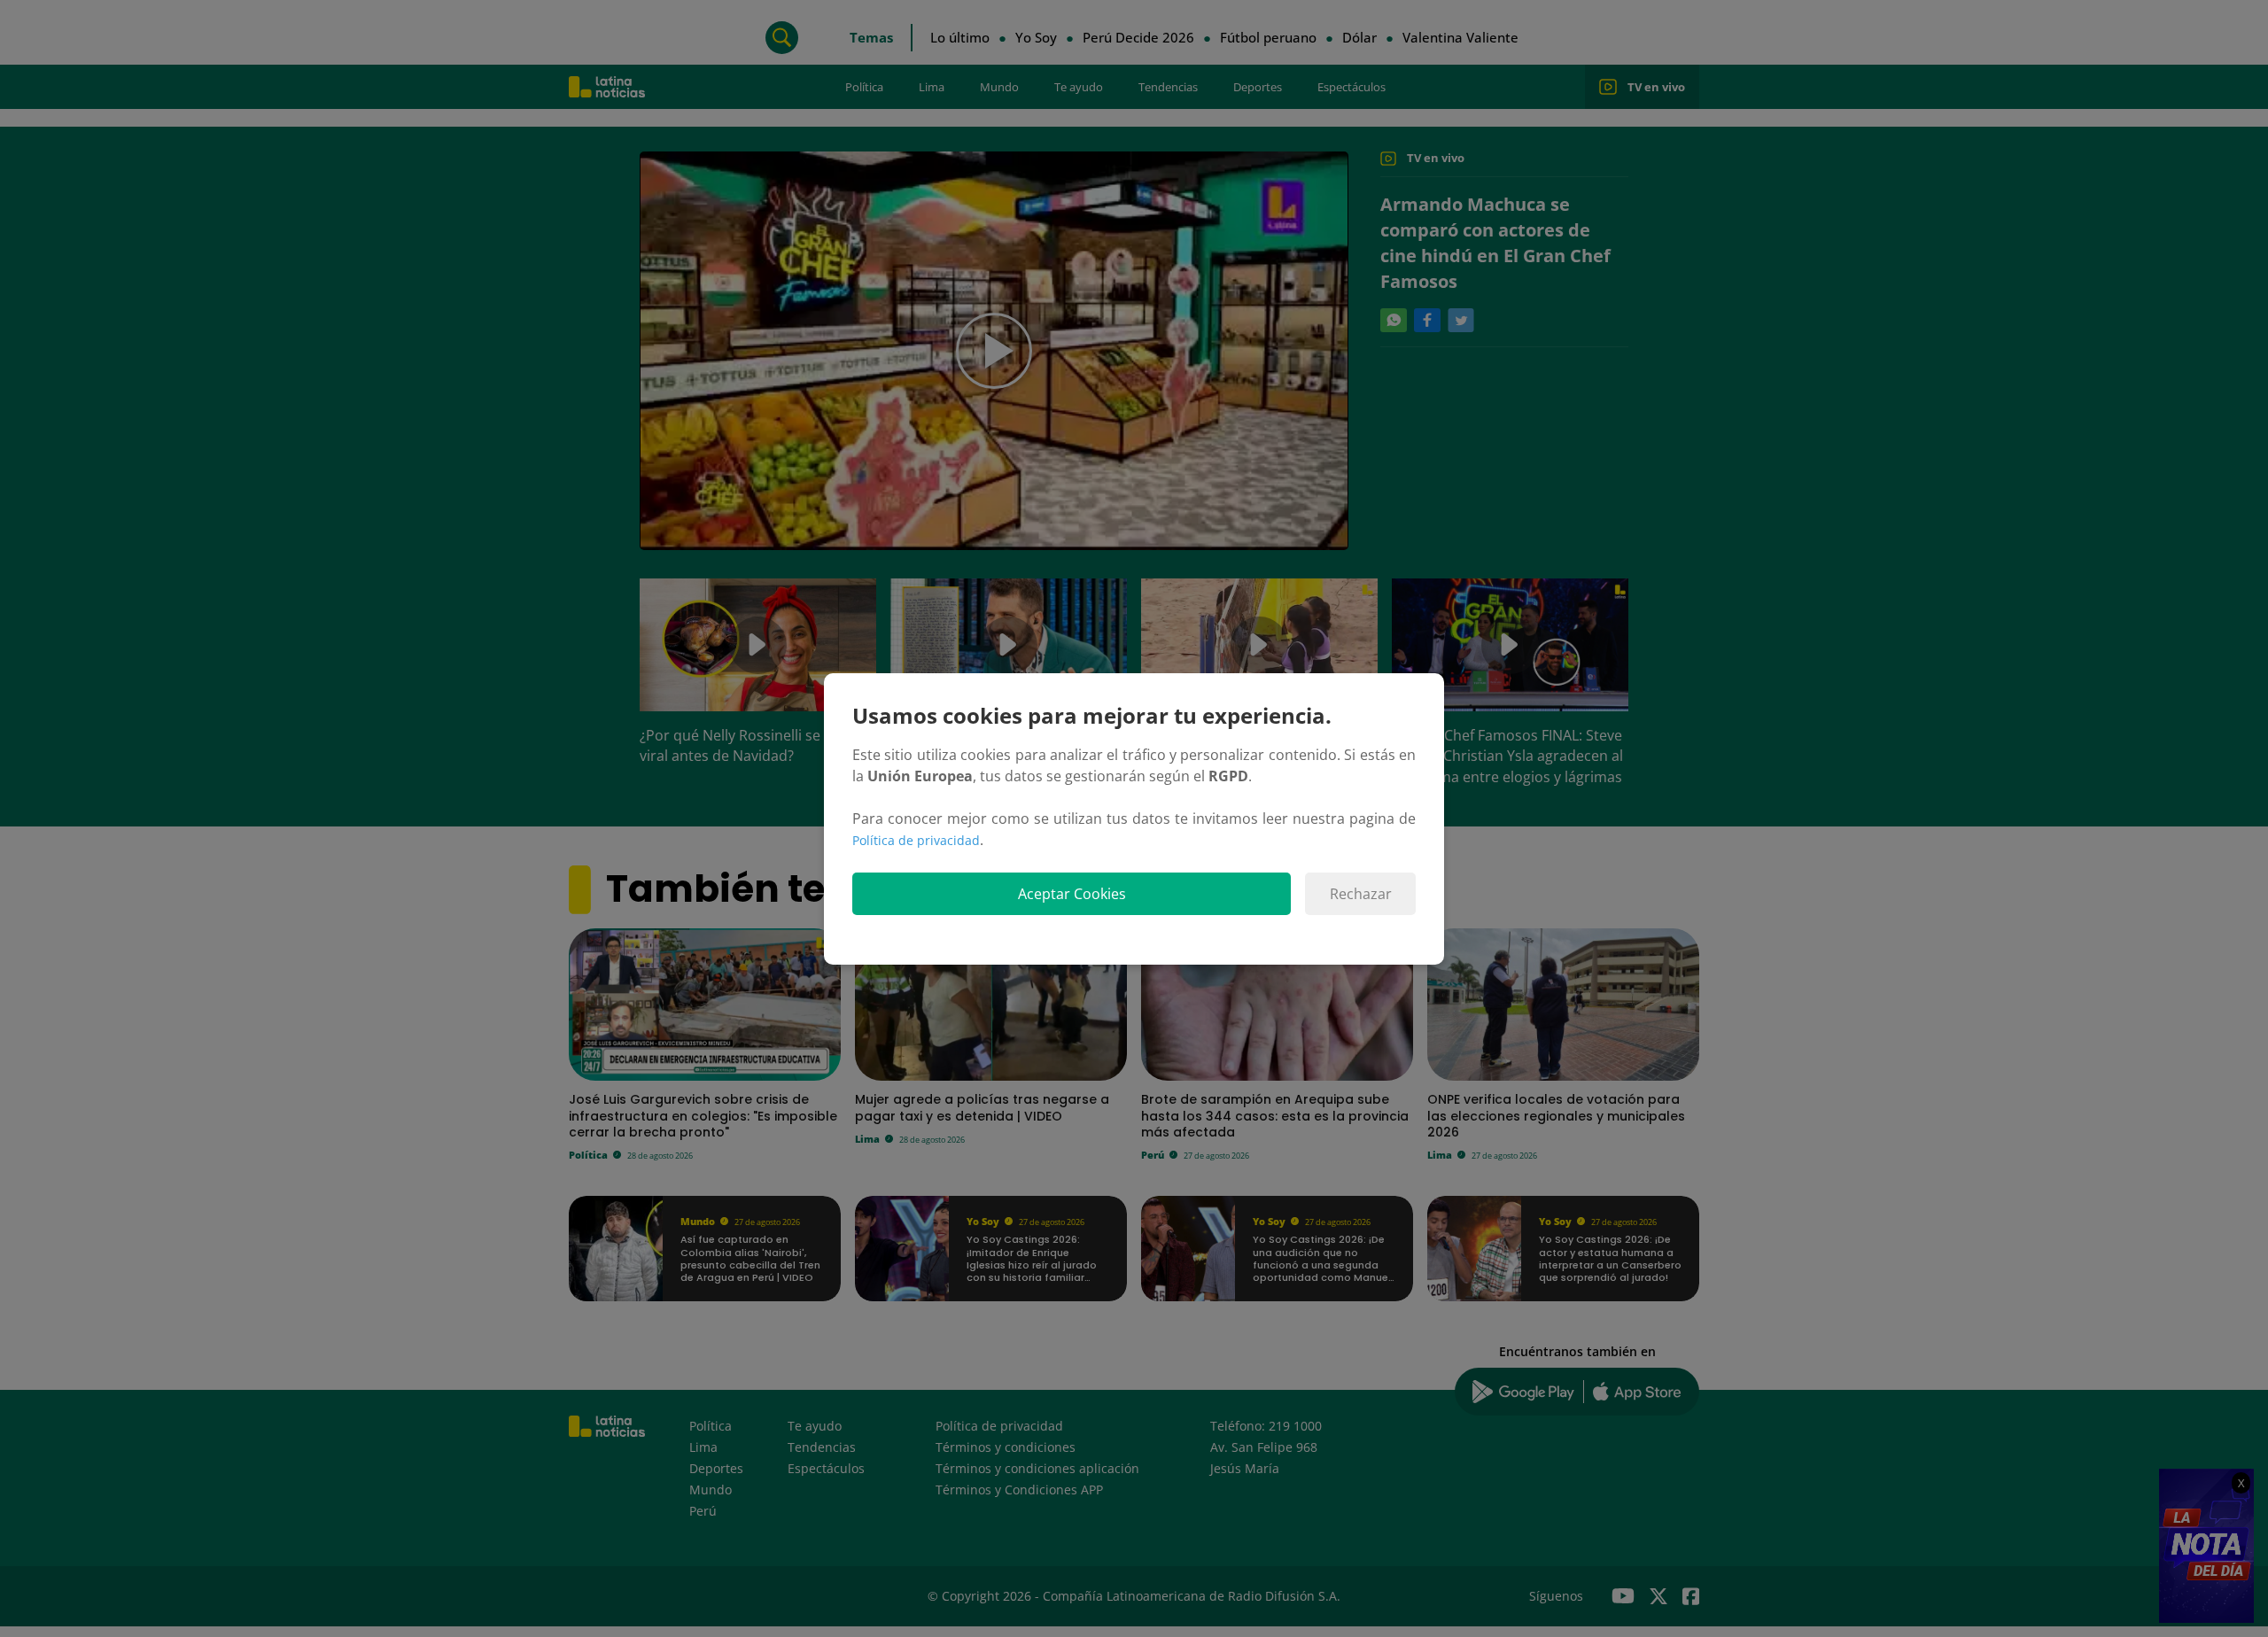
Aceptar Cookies (1072, 894)
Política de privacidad (916, 840)
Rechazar (1361, 894)
